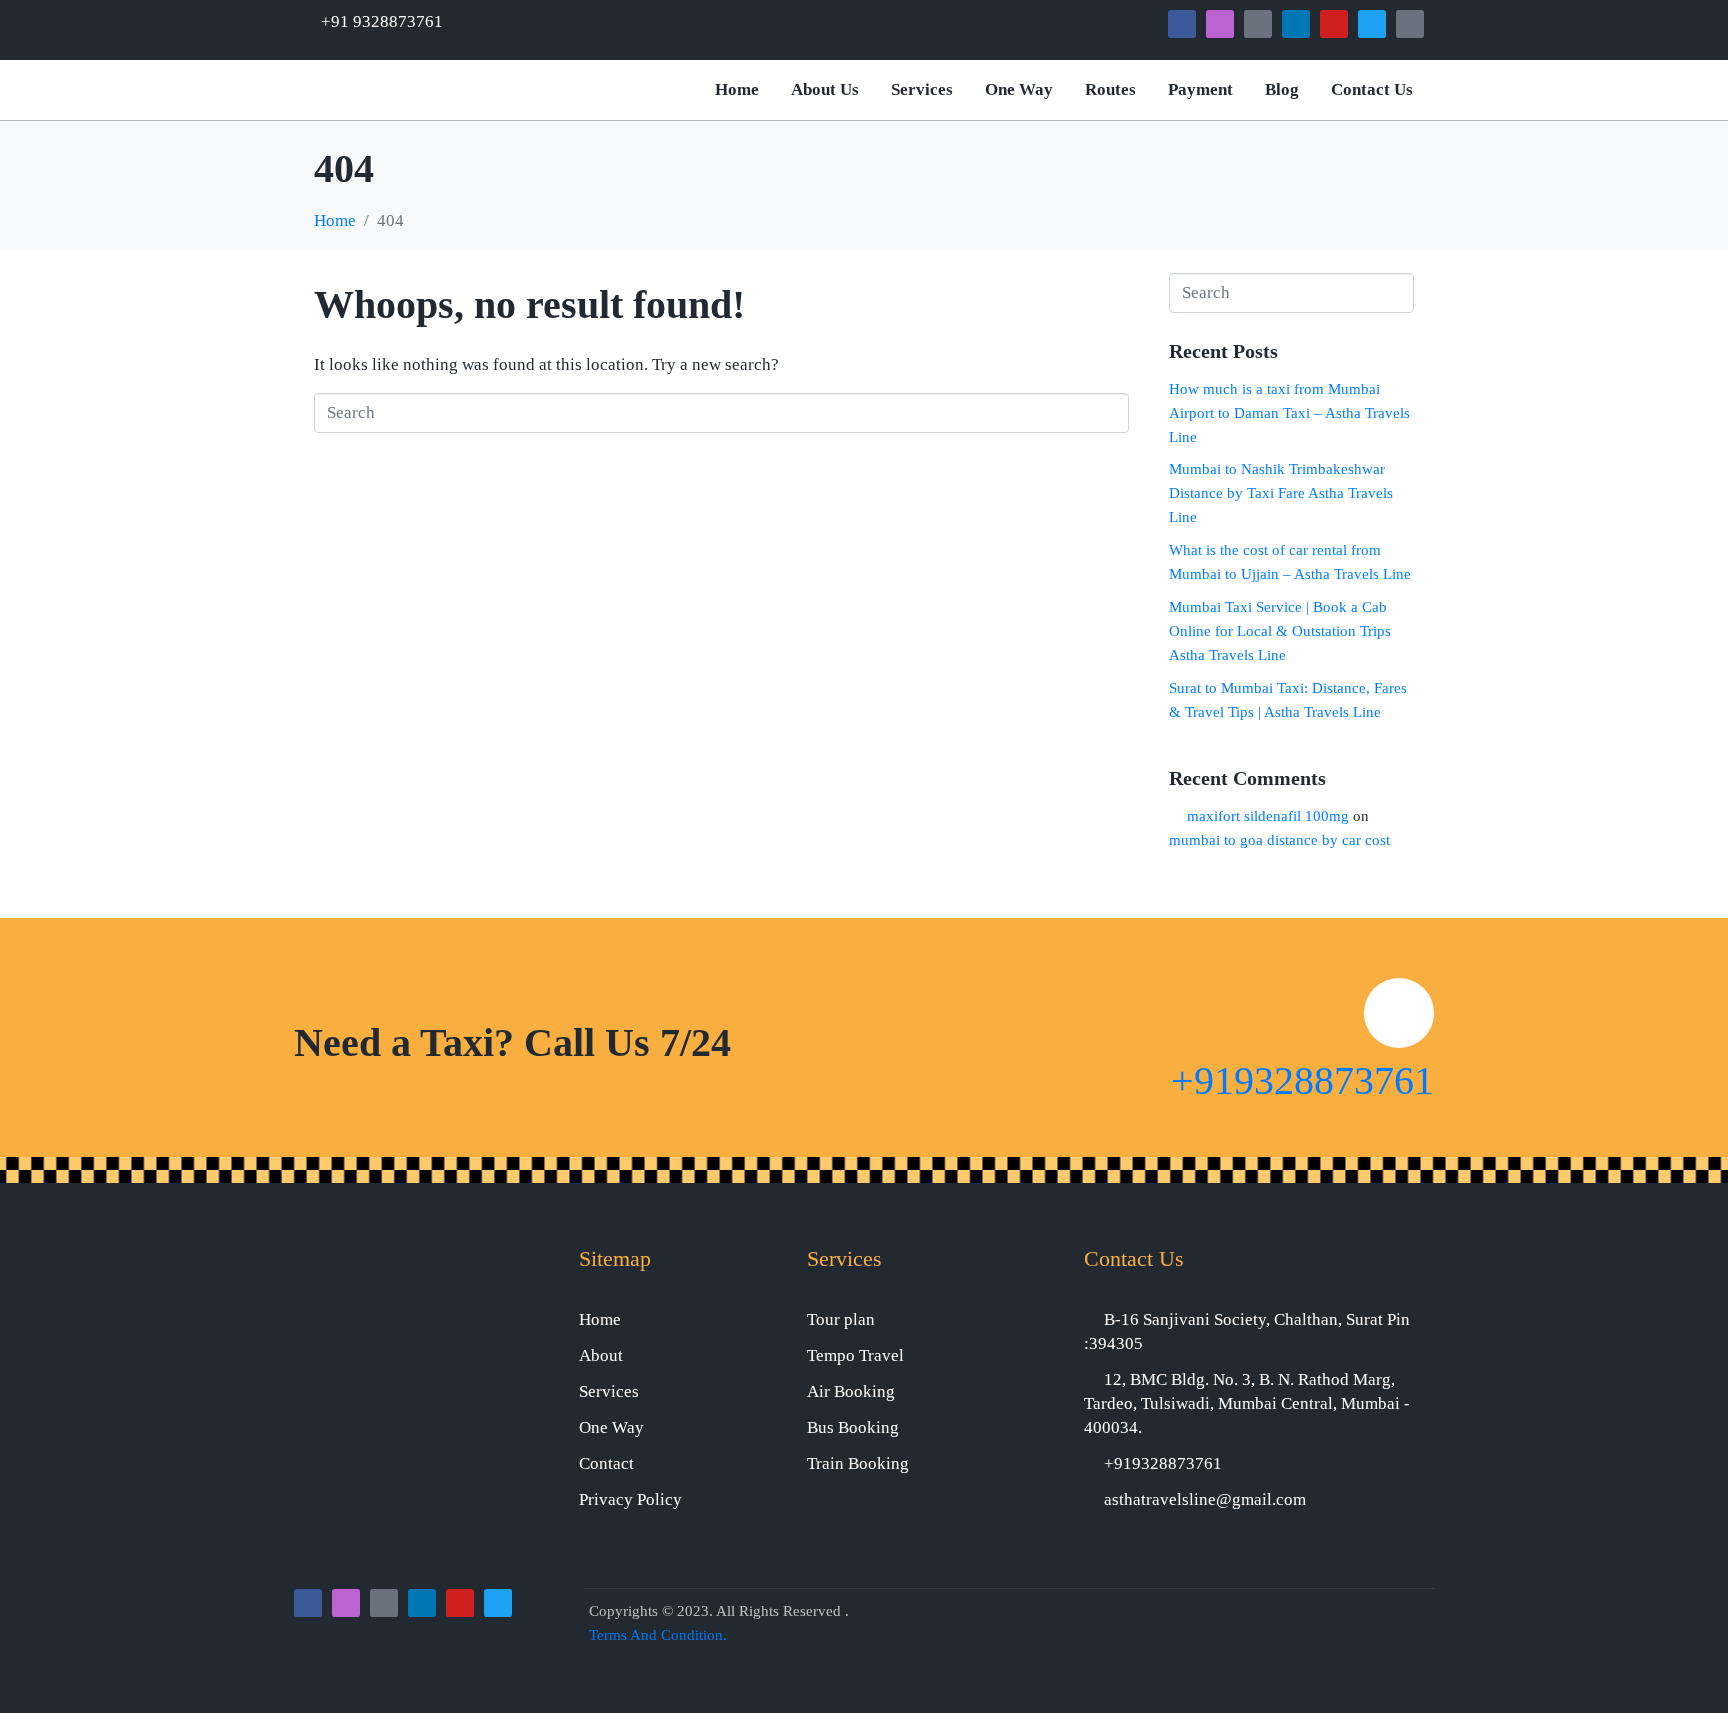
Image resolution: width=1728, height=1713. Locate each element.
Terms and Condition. (658, 1635)
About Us (825, 89)
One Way (1019, 89)
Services (922, 89)
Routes (1110, 89)
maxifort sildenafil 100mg (1268, 816)
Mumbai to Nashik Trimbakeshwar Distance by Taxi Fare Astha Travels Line (1281, 493)
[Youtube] (1334, 24)
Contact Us (1372, 89)
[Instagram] (1220, 24)
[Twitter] (1372, 24)
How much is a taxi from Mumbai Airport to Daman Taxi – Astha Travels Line (1289, 413)
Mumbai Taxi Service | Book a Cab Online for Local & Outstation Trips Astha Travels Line (1280, 631)
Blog (1282, 89)
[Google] (1258, 24)
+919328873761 (1302, 1080)
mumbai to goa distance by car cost (1279, 840)
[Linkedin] (1296, 24)
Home (737, 89)
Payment (1200, 89)
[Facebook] (1182, 24)
